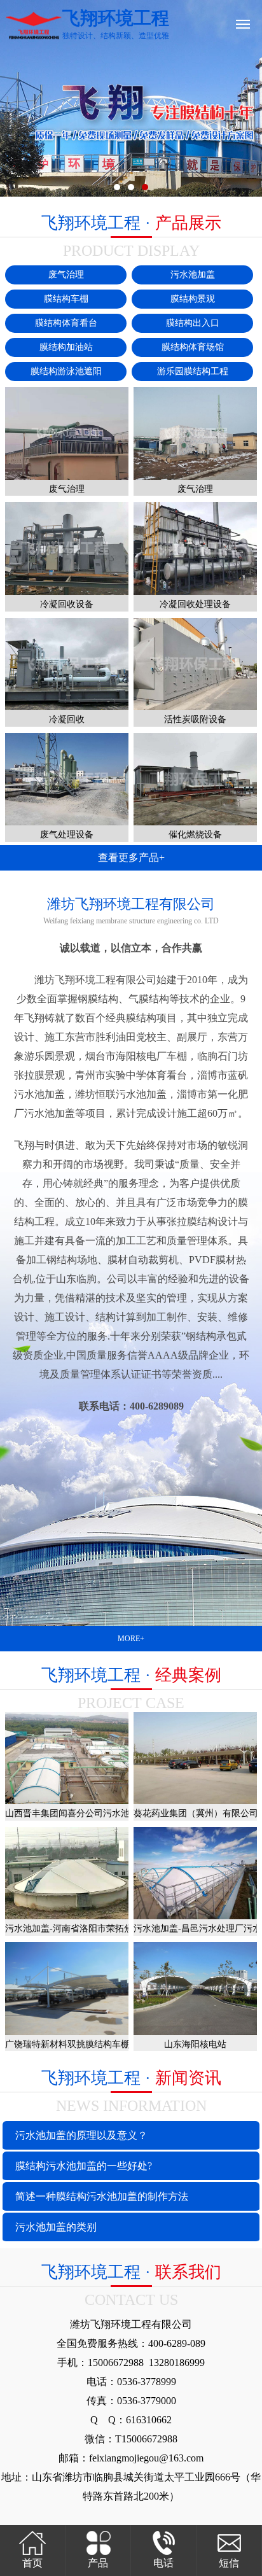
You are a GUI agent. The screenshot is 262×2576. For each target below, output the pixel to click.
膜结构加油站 (66, 347)
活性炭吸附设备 (195, 719)
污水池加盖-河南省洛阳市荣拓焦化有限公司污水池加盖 (114, 1928)
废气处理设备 (67, 835)
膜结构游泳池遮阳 (66, 371)
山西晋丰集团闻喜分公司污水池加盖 (76, 1813)
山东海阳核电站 (195, 2044)
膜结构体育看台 (66, 323)
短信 (229, 2563)
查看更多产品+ (131, 857)
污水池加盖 (193, 275)
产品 (98, 2563)
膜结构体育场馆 (193, 347)
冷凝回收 (67, 719)
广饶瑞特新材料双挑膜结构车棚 (67, 2044)
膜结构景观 (193, 299)
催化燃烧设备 (195, 835)
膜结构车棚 (66, 299)
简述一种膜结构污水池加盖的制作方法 (102, 2196)
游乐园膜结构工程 (193, 371)
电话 (163, 2563)
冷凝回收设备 (67, 604)
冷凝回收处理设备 (195, 604)
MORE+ (131, 1639)
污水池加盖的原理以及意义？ (81, 2135)
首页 (32, 2563)
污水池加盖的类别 (56, 2227)
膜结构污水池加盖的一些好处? (84, 2166)
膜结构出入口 (193, 323)
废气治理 (66, 275)
